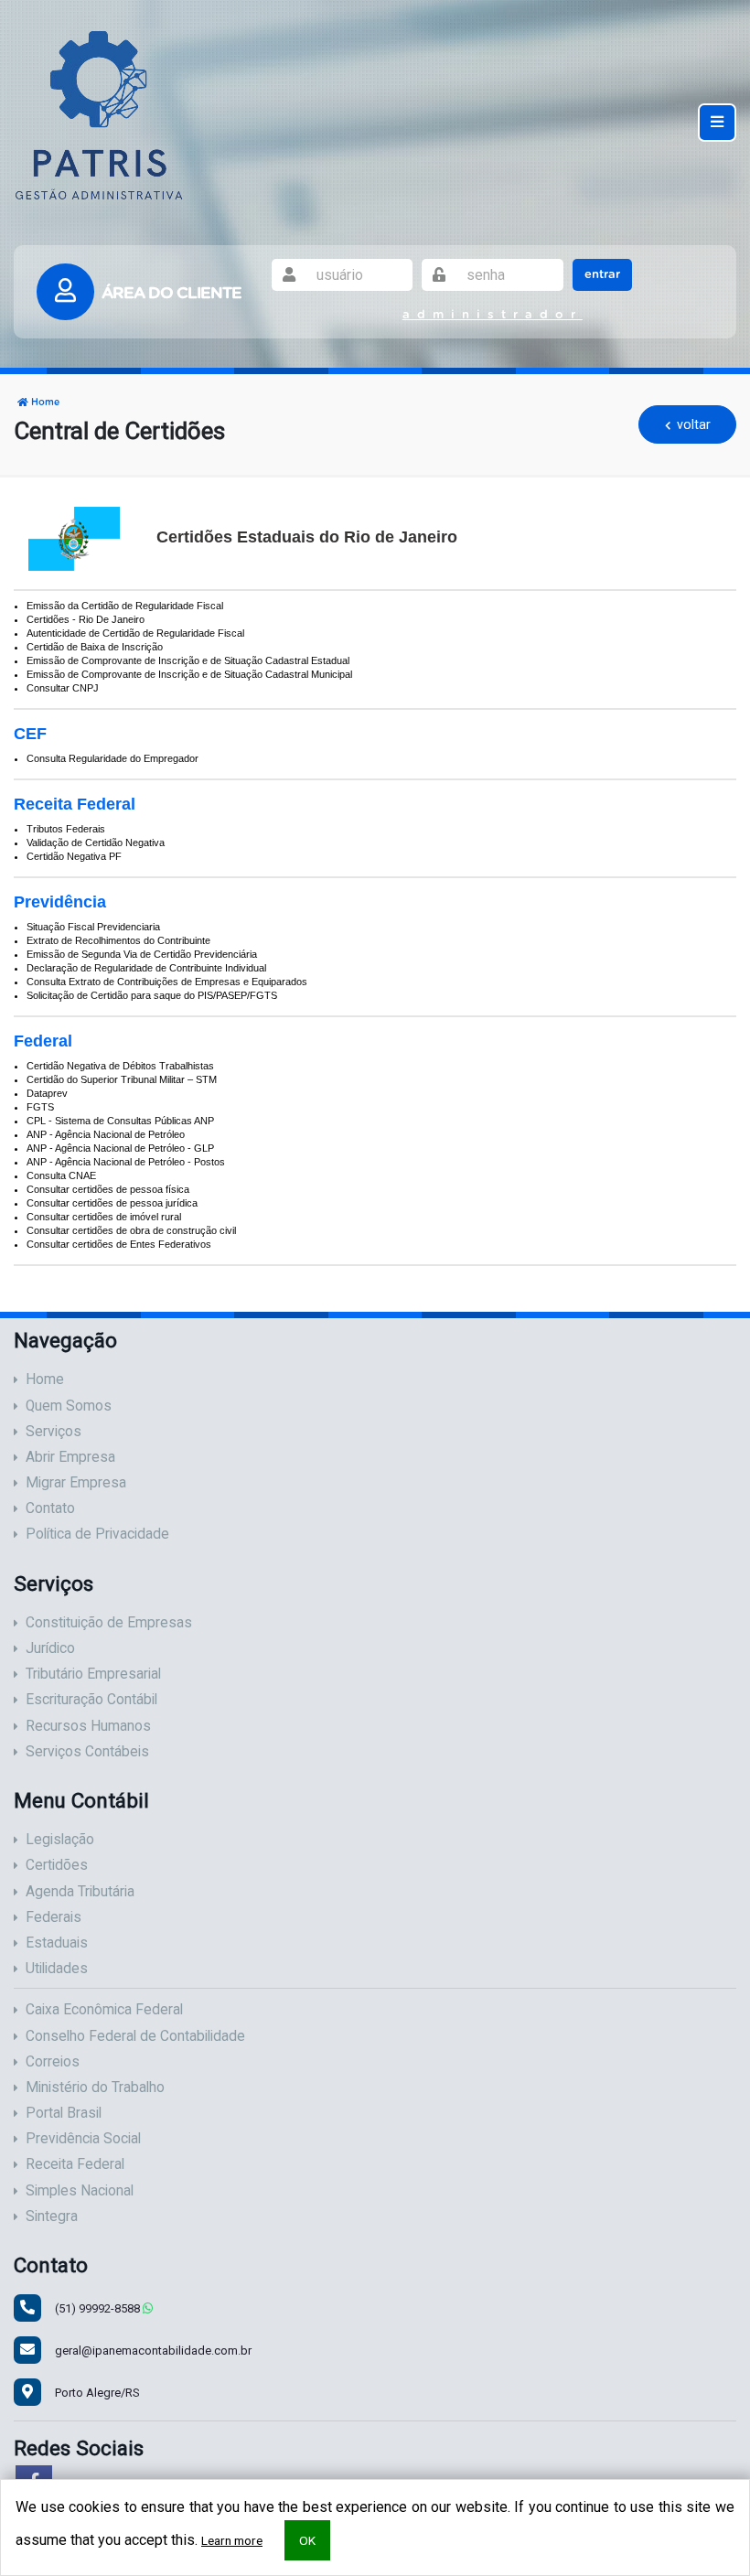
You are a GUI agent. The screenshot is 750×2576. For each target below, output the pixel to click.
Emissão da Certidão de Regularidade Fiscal (125, 606)
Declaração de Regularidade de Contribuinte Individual (146, 968)
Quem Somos (69, 1406)
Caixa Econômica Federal (104, 2010)
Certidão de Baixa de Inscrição (95, 647)
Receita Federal (75, 2164)
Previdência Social (83, 2139)
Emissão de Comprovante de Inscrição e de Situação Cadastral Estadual (188, 660)
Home (44, 402)
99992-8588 (99, 2308)
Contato (50, 1508)
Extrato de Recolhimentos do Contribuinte (118, 940)
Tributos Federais (66, 829)
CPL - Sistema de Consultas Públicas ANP (120, 1121)
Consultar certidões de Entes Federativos (119, 1244)
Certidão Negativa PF (74, 856)
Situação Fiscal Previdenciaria (93, 927)
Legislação (60, 1840)
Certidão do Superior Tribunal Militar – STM (122, 1079)
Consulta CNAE (61, 1175)
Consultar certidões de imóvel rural (104, 1217)
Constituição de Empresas (109, 1623)
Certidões (57, 1865)
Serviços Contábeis (87, 1752)
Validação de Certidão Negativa (96, 843)
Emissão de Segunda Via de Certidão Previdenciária (142, 954)
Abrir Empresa (70, 1457)
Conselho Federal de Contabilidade (135, 2036)
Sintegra (52, 2216)
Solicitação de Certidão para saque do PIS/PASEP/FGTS (152, 995)
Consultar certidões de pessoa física (108, 1189)
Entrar (602, 275)
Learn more (232, 2540)
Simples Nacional (80, 2191)
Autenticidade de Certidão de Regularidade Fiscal (135, 633)
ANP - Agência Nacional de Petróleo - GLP (120, 1148)
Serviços (54, 1432)
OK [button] (307, 2540)
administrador (493, 315)
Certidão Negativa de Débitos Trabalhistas (120, 1066)
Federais (54, 1917)
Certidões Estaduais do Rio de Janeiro (307, 537)
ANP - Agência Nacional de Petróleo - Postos (126, 1162)
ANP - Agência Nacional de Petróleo (106, 1134)
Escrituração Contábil (91, 1700)
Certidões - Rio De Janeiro (86, 619)
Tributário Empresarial (93, 1674)
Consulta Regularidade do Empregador (112, 758)
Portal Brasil (64, 2113)
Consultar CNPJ (63, 688)
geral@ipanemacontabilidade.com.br (153, 2351)
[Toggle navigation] (717, 122)
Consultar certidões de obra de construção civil (131, 1230)
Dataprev (47, 1093)
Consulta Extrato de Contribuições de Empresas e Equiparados (167, 982)
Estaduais (57, 1943)
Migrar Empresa (76, 1483)
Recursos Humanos (88, 1726)
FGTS (40, 1107)
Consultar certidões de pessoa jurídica (112, 1203)
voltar (692, 424)
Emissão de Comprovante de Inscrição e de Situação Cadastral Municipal (189, 674)
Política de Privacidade (97, 1534)
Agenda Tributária (80, 1892)
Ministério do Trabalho (95, 2088)
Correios (53, 2062)
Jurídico (50, 1648)
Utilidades (57, 1969)
